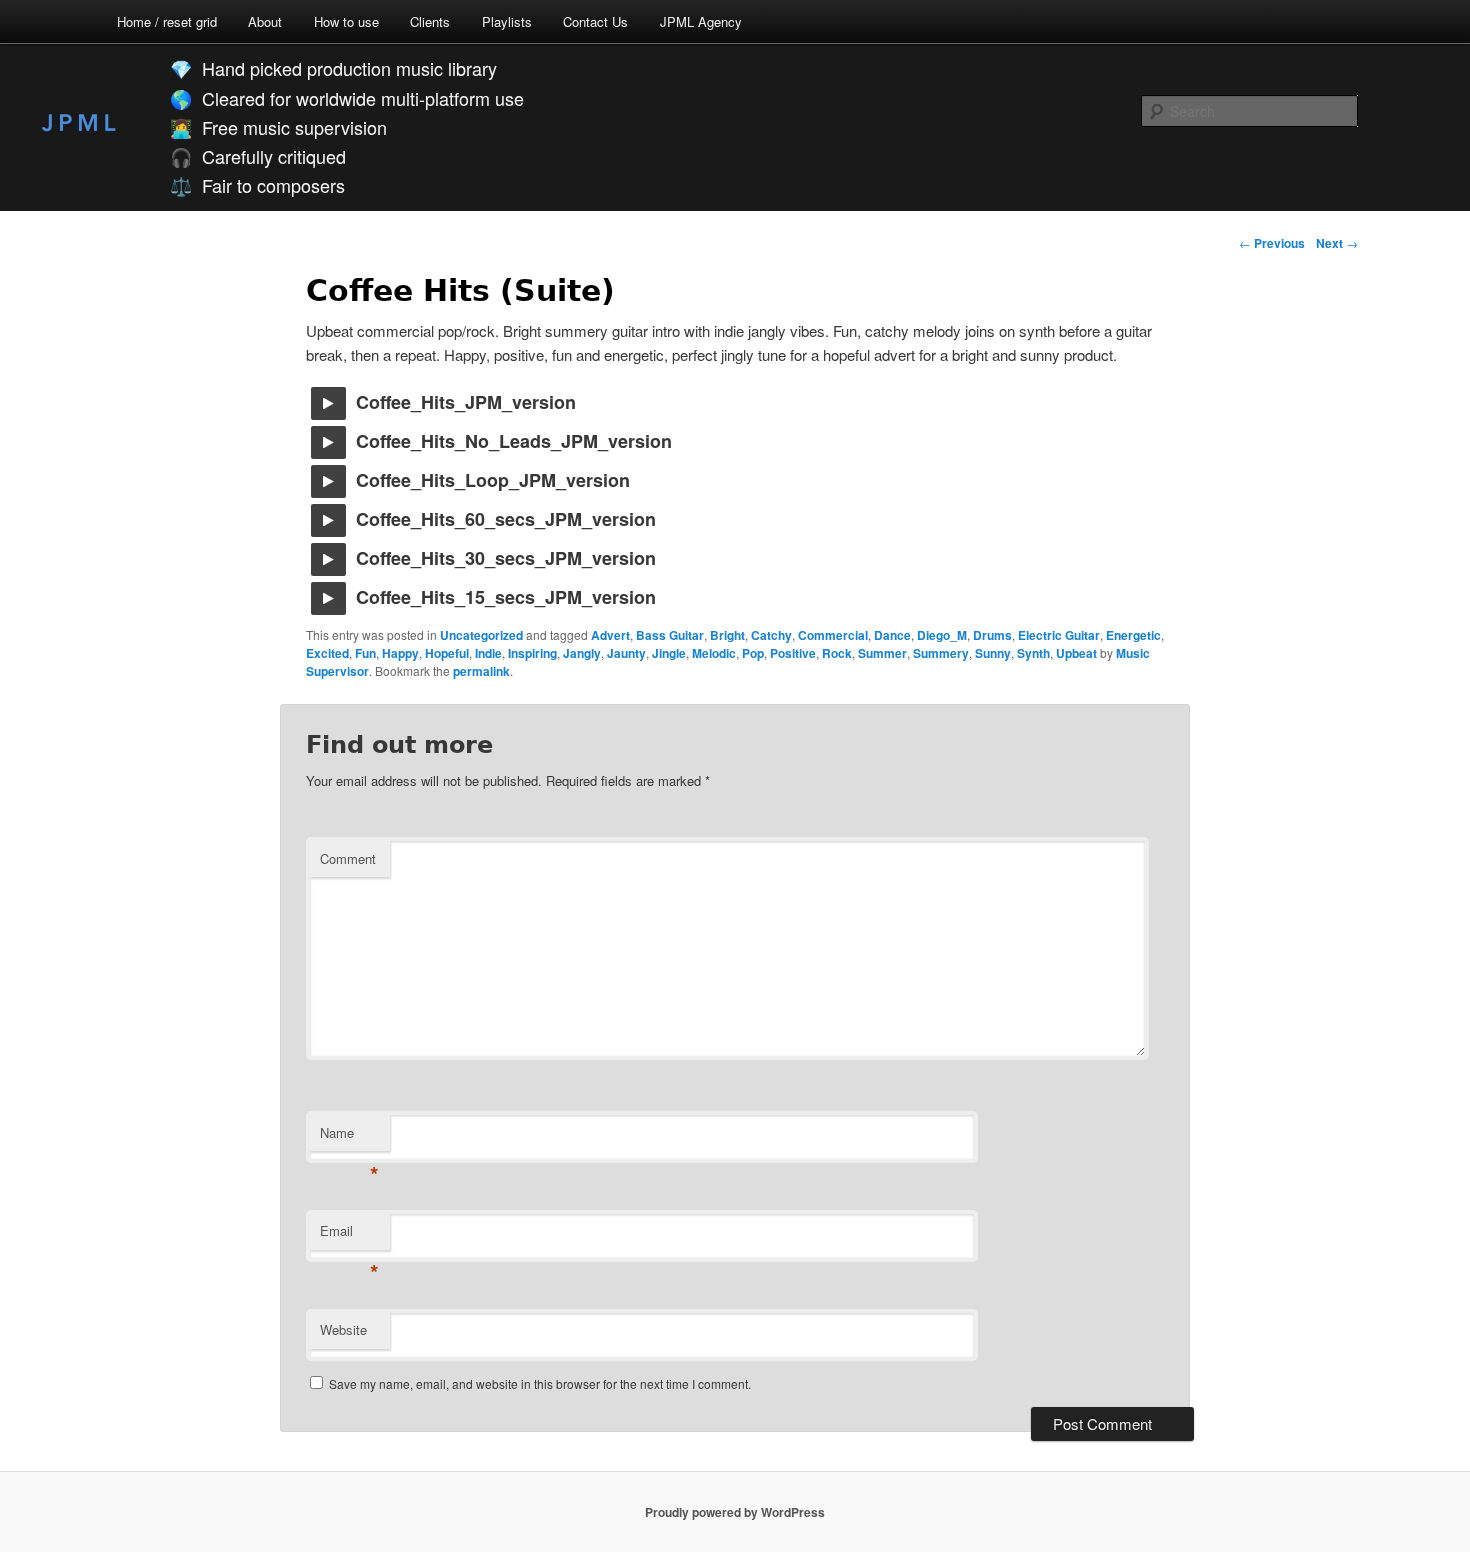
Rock (837, 653)
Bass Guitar (670, 635)
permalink (481, 671)
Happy (400, 653)
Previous (1272, 243)
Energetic (1133, 635)
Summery (941, 653)
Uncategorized (481, 635)
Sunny (993, 653)
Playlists (507, 21)
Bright (727, 635)
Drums (992, 635)
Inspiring (532, 653)
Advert (610, 635)
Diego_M (942, 635)
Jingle (669, 653)
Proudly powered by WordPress (735, 1512)
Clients (430, 21)
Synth (1033, 653)
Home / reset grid (167, 21)
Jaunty (626, 653)
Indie (488, 653)
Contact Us (595, 21)
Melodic (714, 653)
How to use (346, 21)
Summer (882, 653)
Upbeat (1076, 653)
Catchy (771, 635)
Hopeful (447, 653)
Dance (892, 635)
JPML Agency (701, 21)
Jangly (582, 653)
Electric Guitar (1059, 635)
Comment (348, 858)
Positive (793, 653)
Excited (327, 653)
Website (343, 1329)
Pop (753, 653)
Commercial (833, 635)
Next (1337, 243)
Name (349, 1137)
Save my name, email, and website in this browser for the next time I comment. (540, 1383)
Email (349, 1235)
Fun (365, 653)
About (265, 21)
